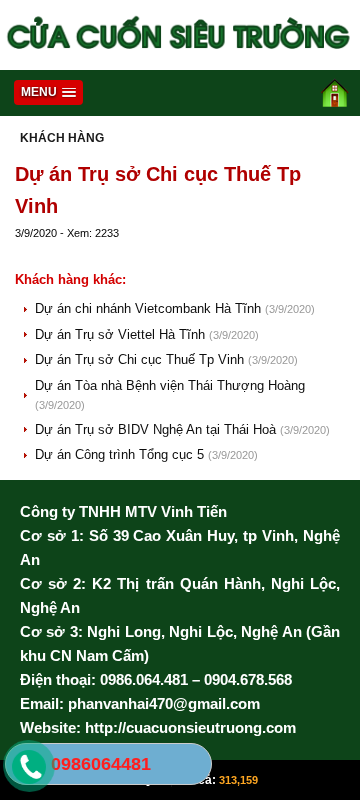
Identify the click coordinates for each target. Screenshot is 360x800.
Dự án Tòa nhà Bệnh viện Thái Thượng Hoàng (170, 385)
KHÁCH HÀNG (62, 138)
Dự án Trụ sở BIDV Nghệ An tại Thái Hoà (157, 429)
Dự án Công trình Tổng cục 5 (121, 454)
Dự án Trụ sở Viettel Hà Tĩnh (122, 334)
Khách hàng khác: (70, 279)
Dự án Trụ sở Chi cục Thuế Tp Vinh (141, 359)
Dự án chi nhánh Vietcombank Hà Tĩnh (150, 308)
